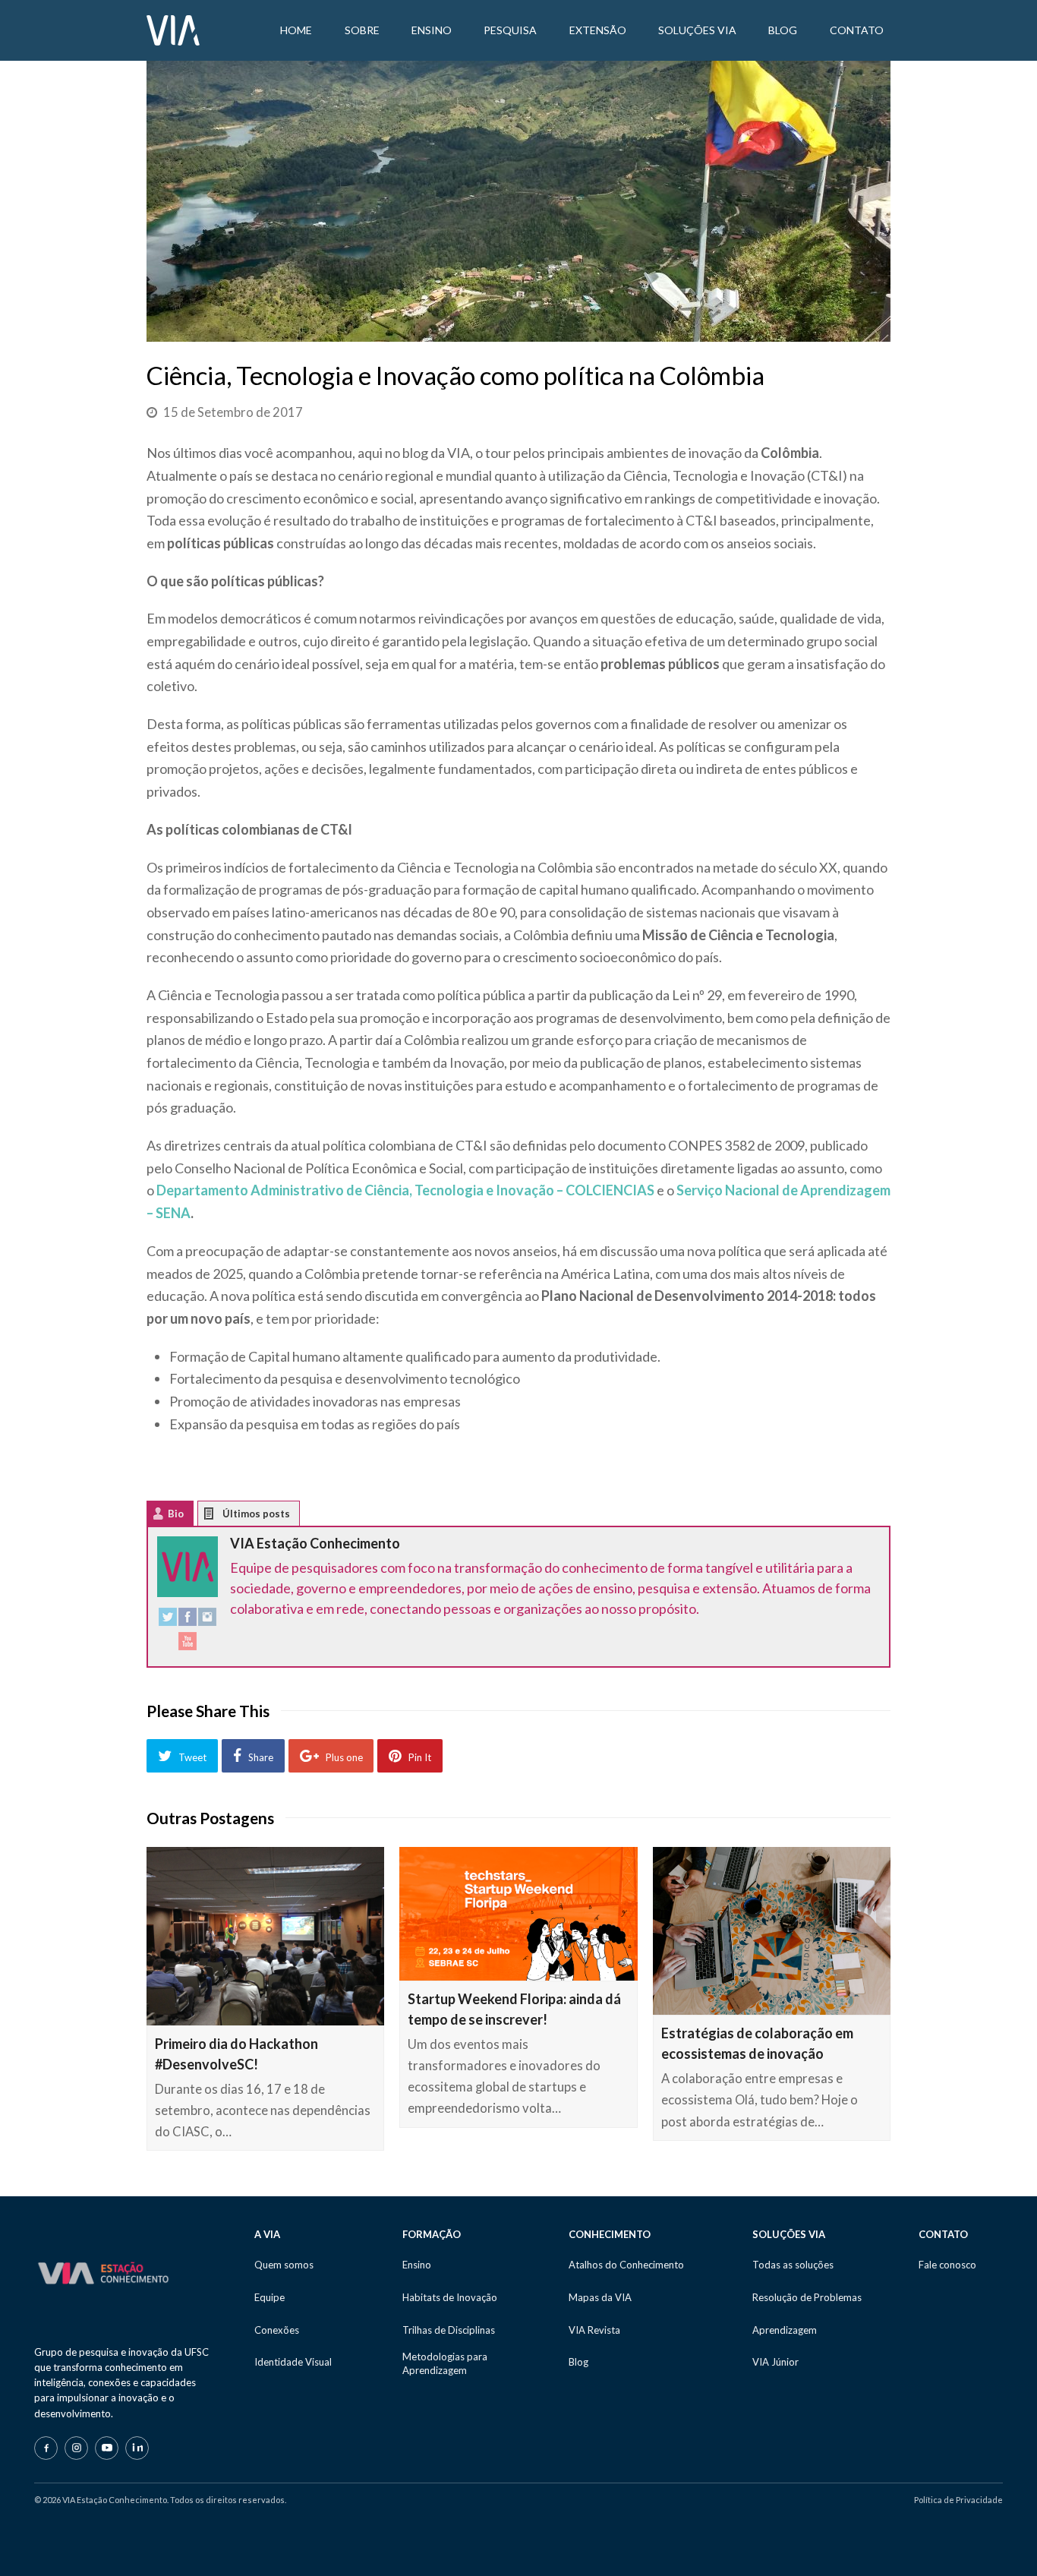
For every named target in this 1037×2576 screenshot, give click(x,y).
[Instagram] (207, 1620)
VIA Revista (594, 2330)
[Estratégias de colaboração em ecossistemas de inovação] (772, 1931)
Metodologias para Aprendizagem (445, 2363)
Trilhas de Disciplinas (449, 2330)
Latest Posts (221, 1517)
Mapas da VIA (600, 2297)
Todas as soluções (793, 2265)
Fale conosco (947, 2265)
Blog (578, 2362)
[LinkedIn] (137, 2448)
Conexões (277, 2330)
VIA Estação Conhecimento (315, 1543)
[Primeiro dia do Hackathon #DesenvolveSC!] (265, 1936)
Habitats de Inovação (450, 2297)
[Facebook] (188, 1620)
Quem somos (284, 2265)
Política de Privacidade (958, 2500)
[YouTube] (188, 1645)
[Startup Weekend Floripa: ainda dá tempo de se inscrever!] (518, 1914)
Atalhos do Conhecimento (626, 2265)
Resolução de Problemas (807, 2297)
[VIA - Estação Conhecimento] (173, 29)
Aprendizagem (785, 2330)
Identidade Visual (293, 2362)
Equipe (269, 2297)
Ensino (417, 2265)
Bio (176, 1514)
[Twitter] (168, 1620)
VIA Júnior (775, 2362)
